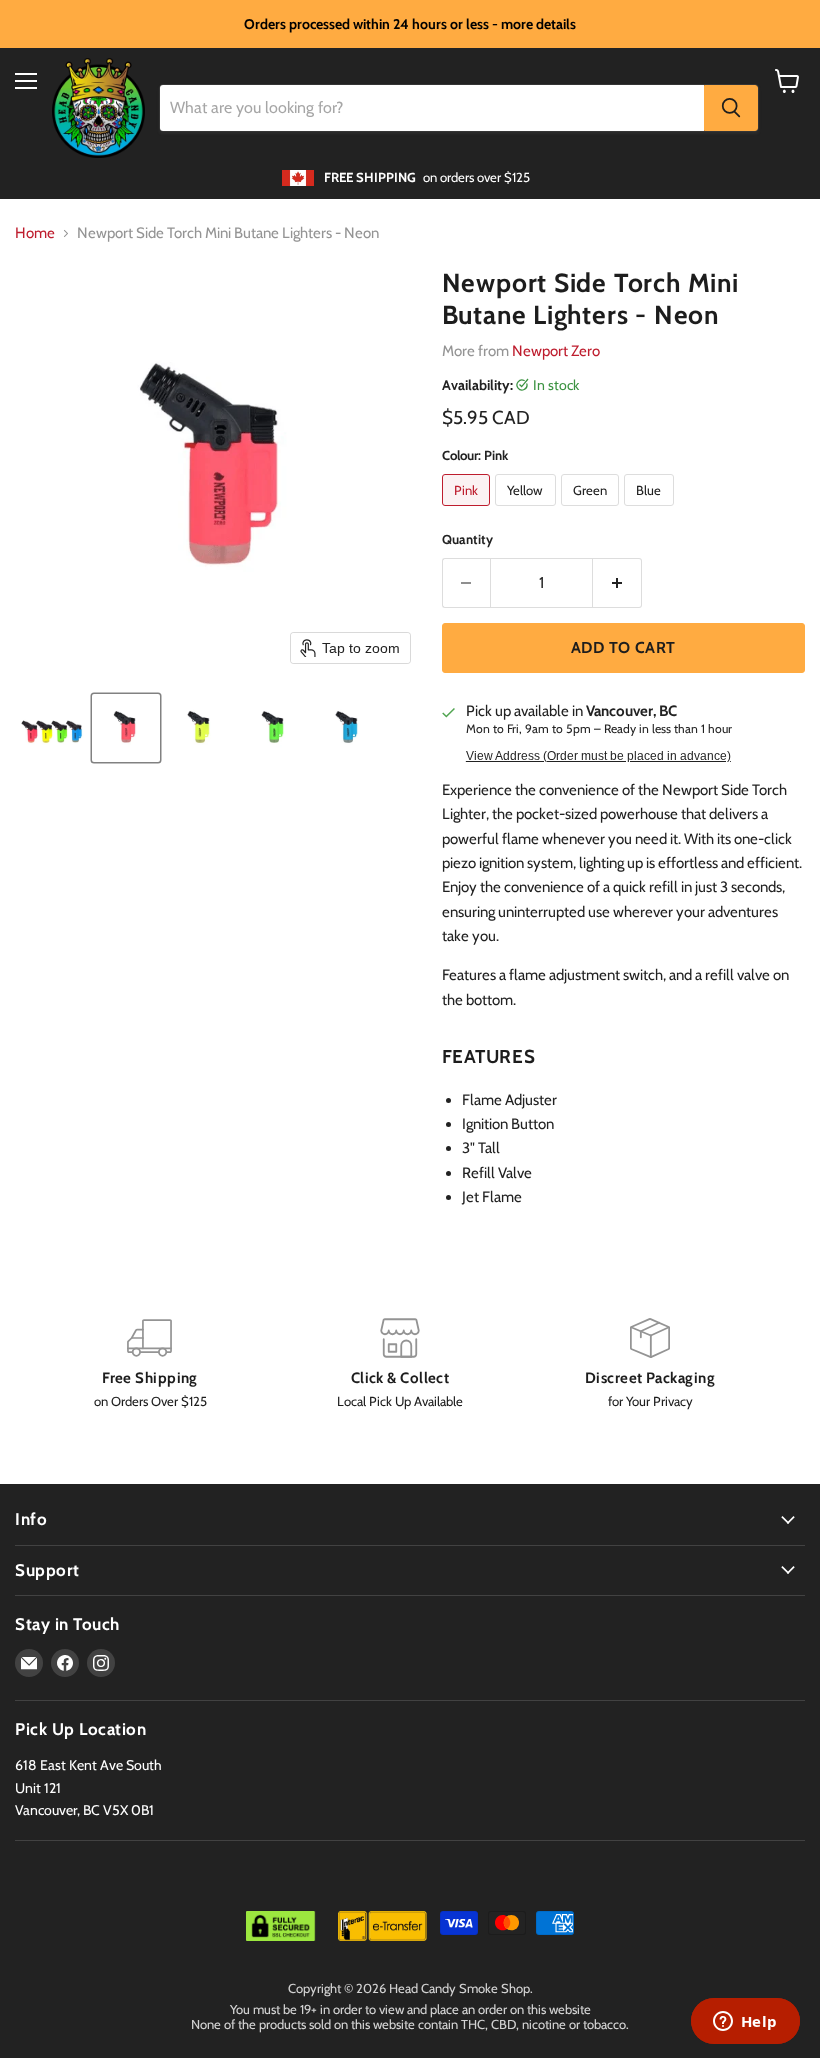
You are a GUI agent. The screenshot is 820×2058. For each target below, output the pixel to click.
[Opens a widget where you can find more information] (745, 2023)
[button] (52, 728)
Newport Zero (556, 351)
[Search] (731, 108)
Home (35, 233)
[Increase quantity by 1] (617, 583)
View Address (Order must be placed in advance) (598, 756)
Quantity (467, 539)
